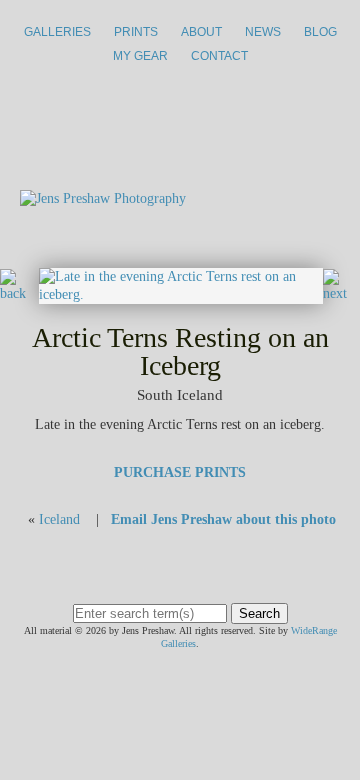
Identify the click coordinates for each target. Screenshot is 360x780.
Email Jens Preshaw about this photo (223, 519)
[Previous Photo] (19, 293)
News (263, 32)
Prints (136, 32)
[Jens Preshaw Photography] (103, 198)
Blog (320, 32)
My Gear (140, 56)
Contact (219, 56)
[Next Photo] (181, 294)
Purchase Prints (180, 472)
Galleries (57, 32)
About (201, 32)
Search (259, 613)
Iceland (59, 519)
